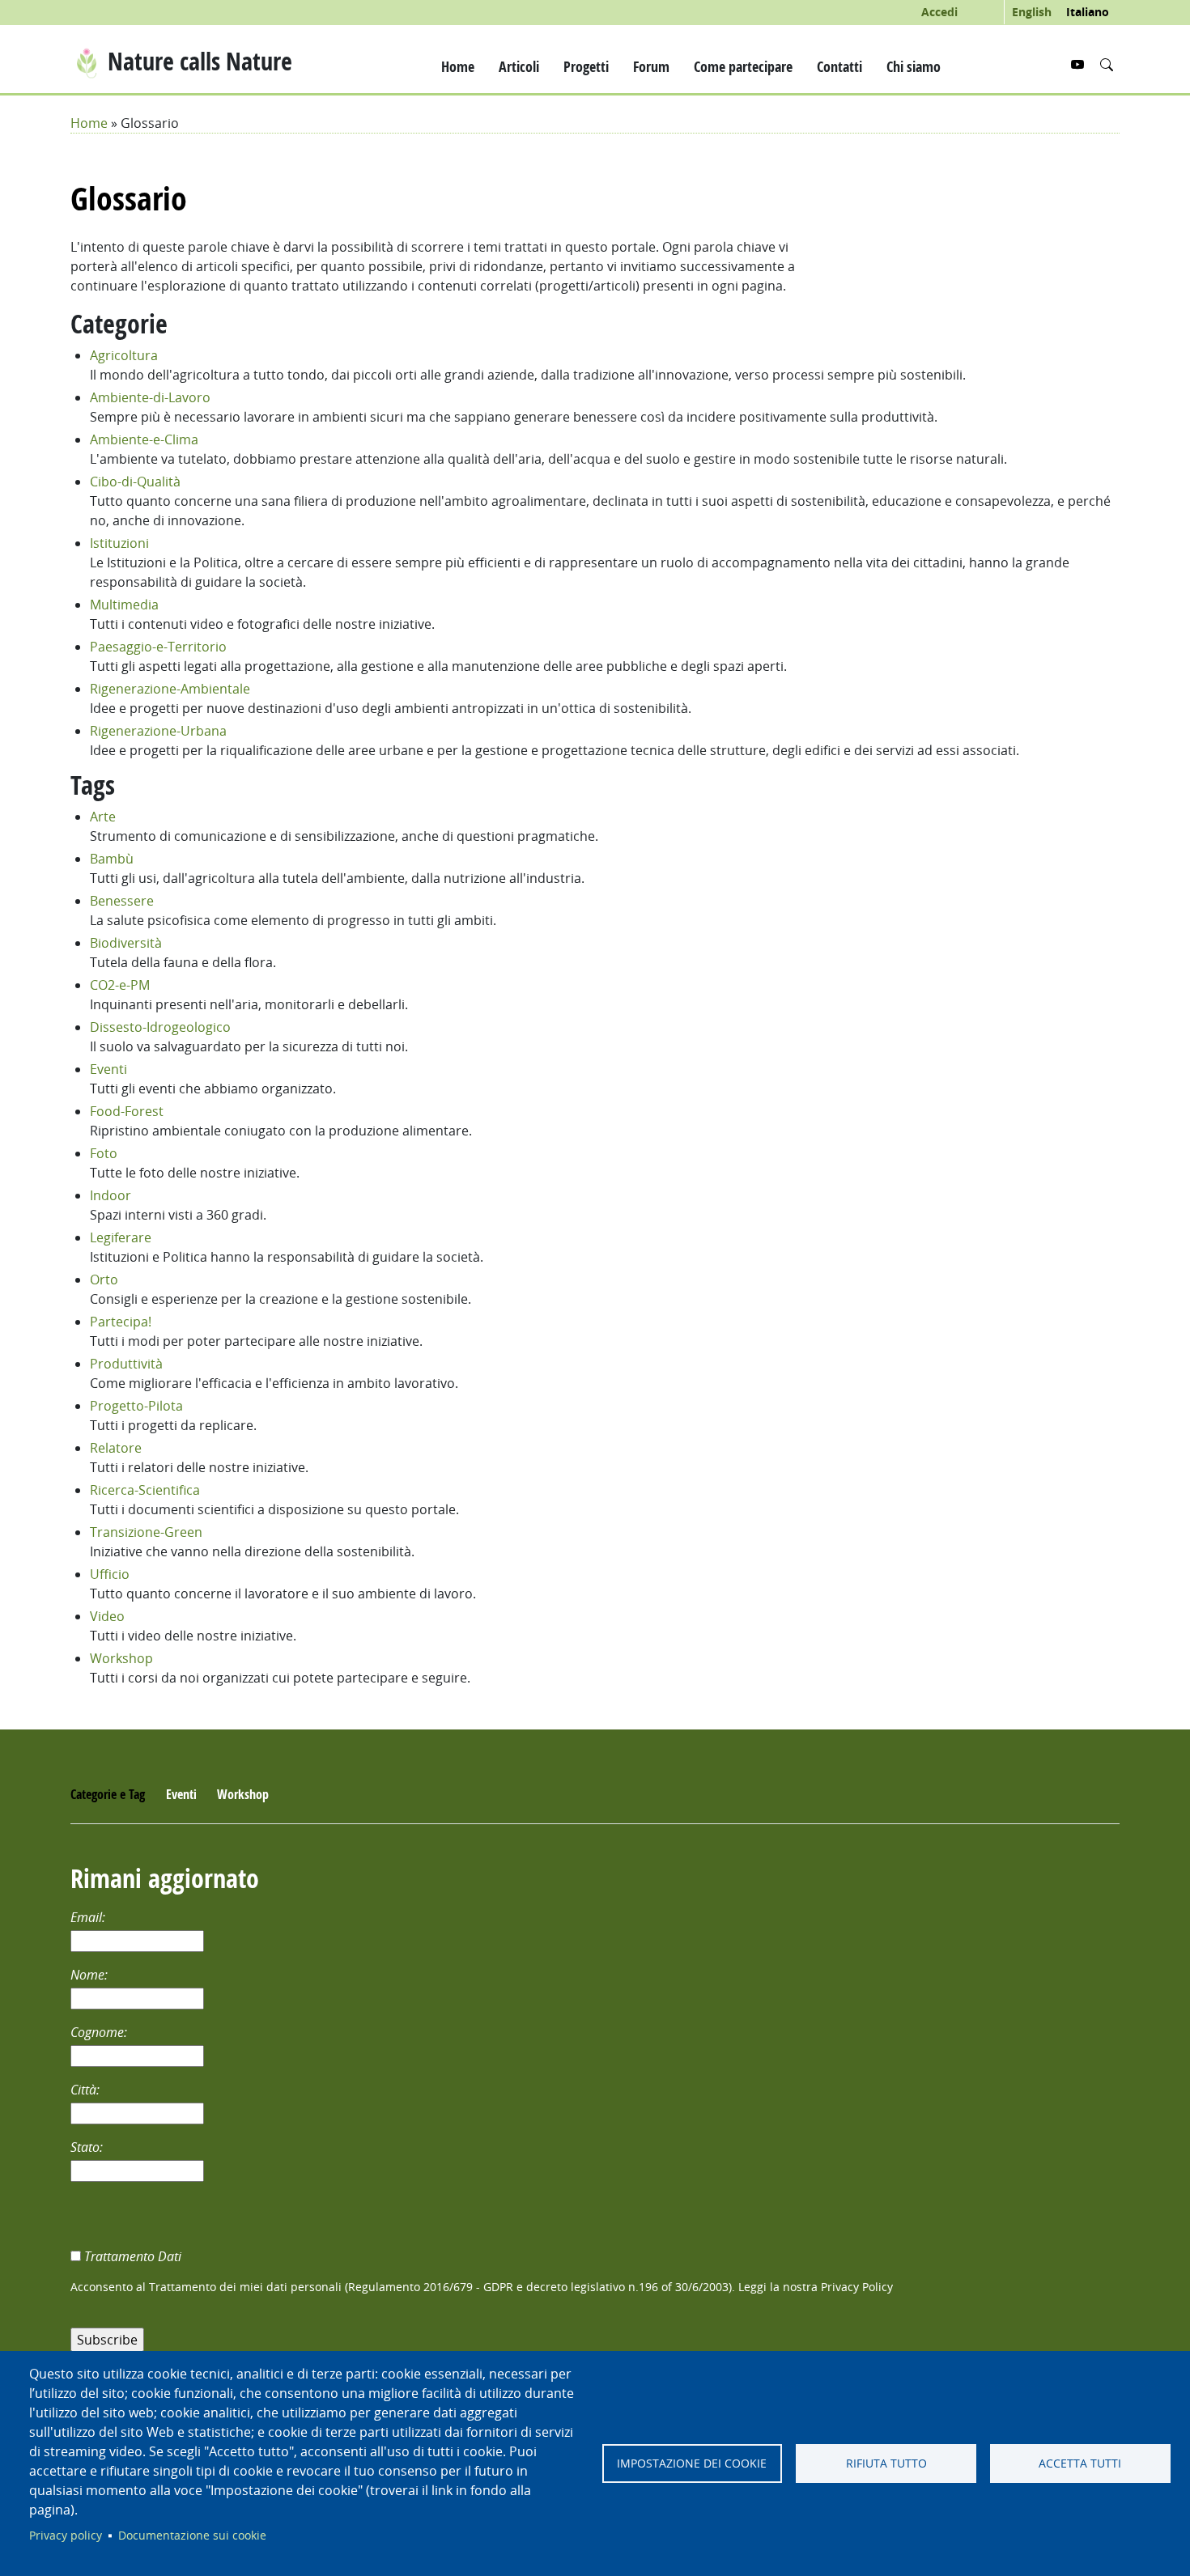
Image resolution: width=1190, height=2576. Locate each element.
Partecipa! (121, 1322)
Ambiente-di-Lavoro (150, 397)
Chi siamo (914, 66)
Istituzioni (119, 543)
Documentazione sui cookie (192, 2536)
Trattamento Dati (134, 2256)
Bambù (112, 859)
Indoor (110, 1195)
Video (107, 1616)
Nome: (91, 1975)
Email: (89, 1917)
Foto (104, 1153)
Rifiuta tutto (886, 2464)
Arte (103, 817)
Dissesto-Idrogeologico (160, 1027)
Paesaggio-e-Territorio (158, 647)
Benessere (122, 901)
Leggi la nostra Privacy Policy (816, 2287)
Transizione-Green (146, 1532)
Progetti (586, 66)
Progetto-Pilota (136, 1406)
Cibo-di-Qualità (135, 482)
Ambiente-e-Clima (144, 439)
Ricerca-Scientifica (145, 1490)
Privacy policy (66, 2536)
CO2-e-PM (120, 985)
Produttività (126, 1364)
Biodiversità (126, 943)
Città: (87, 2090)
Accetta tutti (1080, 2464)
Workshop (121, 1658)
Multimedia (124, 605)
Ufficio (110, 1574)
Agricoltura (124, 355)
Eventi (108, 1069)
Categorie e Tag (108, 1794)
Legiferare (121, 1237)
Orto (104, 1280)
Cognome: (100, 2032)
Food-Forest (127, 1111)
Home (458, 66)
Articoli (519, 66)
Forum (651, 66)
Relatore (116, 1448)
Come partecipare (743, 66)
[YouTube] (1079, 65)
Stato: (88, 2147)
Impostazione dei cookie (692, 2464)
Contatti (839, 66)
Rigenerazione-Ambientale (170, 689)
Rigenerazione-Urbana (158, 731)
